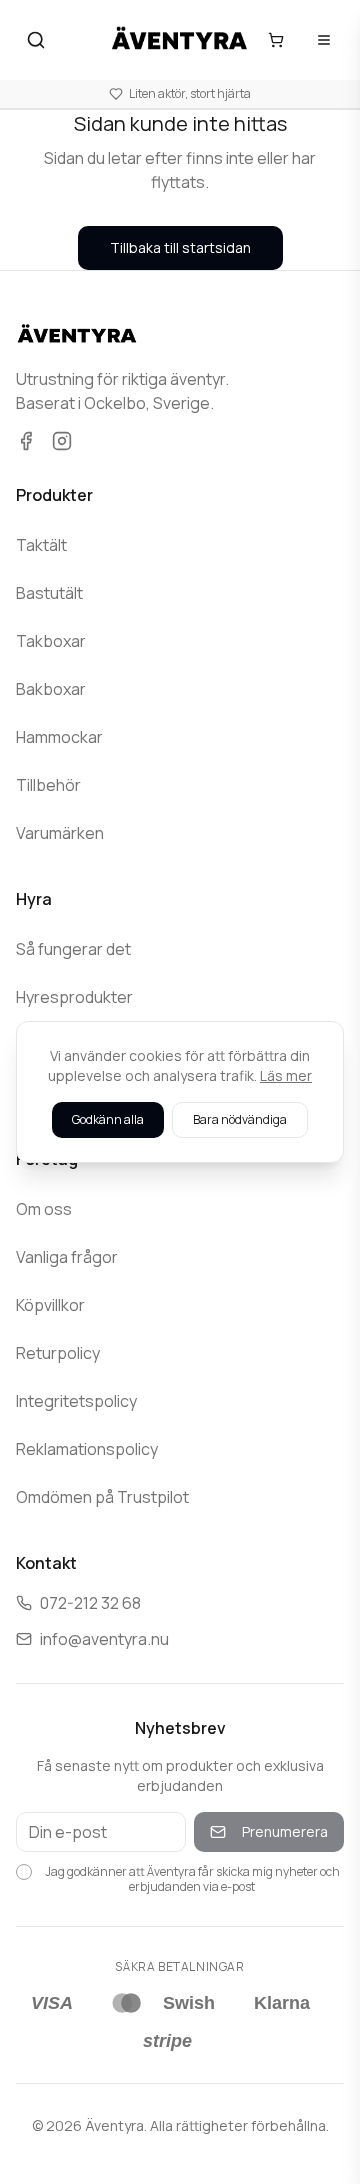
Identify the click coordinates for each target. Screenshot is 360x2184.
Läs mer (286, 1075)
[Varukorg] (276, 40)
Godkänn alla (108, 1119)
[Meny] (324, 40)
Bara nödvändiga (240, 1119)
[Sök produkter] (36, 40)
